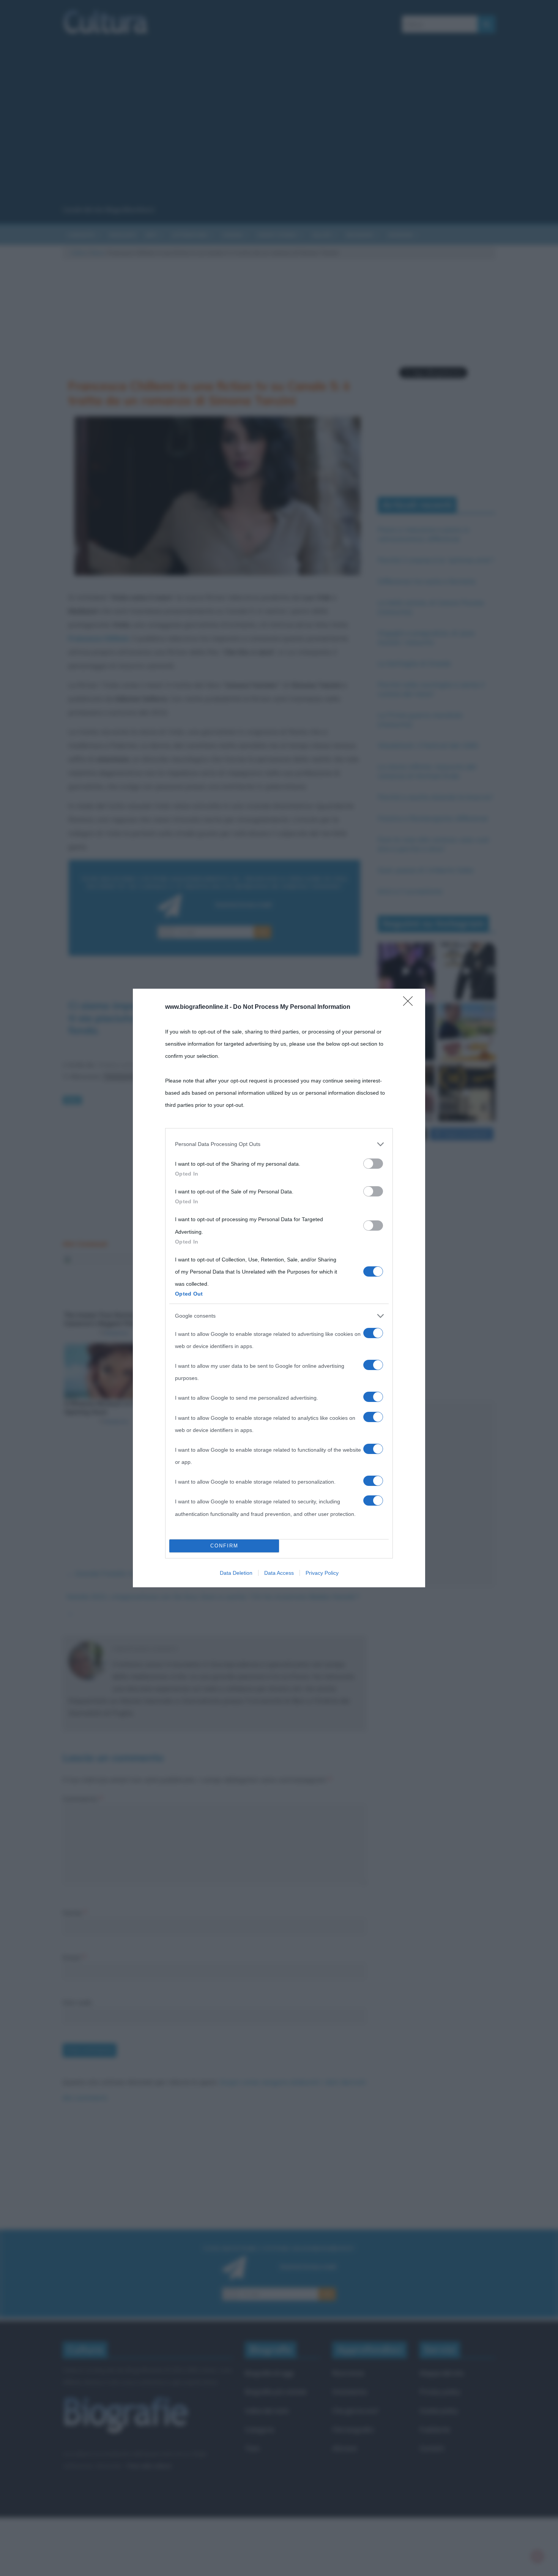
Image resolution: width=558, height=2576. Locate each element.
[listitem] (279, 1144)
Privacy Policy (322, 1573)
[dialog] (279, 1288)
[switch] (373, 1164)
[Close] (410, 1004)
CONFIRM (224, 1546)
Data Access (279, 1573)
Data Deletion (236, 1573)
